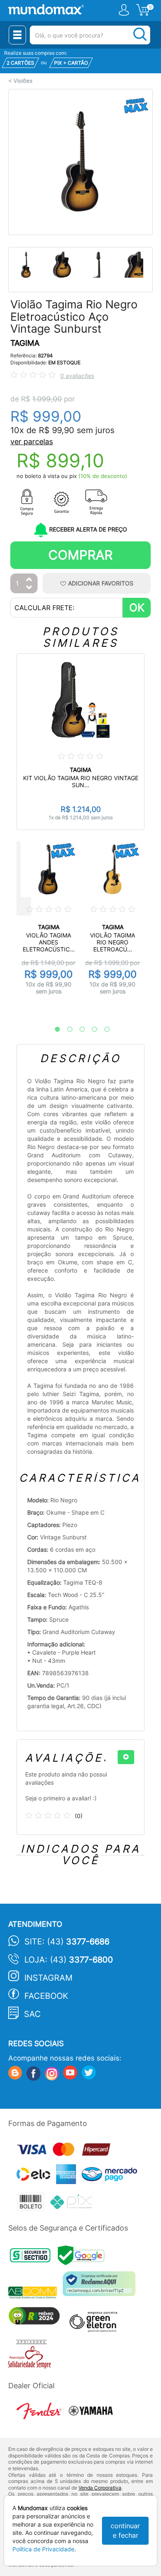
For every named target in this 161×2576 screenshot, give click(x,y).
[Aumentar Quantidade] (29, 580)
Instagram (49, 1978)
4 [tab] (90, 1030)
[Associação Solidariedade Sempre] (32, 2356)
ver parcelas (32, 442)
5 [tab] (103, 1030)
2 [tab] (66, 1030)
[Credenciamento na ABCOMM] (36, 2294)
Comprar (80, 555)
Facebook (46, 1996)
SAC (32, 2014)
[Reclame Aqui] (101, 2287)
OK (137, 607)
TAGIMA (25, 343)
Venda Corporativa (100, 2488)
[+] (126, 1757)
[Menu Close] (17, 35)
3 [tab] (78, 1030)
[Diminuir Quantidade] (29, 588)
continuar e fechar (125, 2531)
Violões (23, 81)
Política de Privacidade (43, 2549)
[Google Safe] (83, 2258)
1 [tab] (53, 1030)
